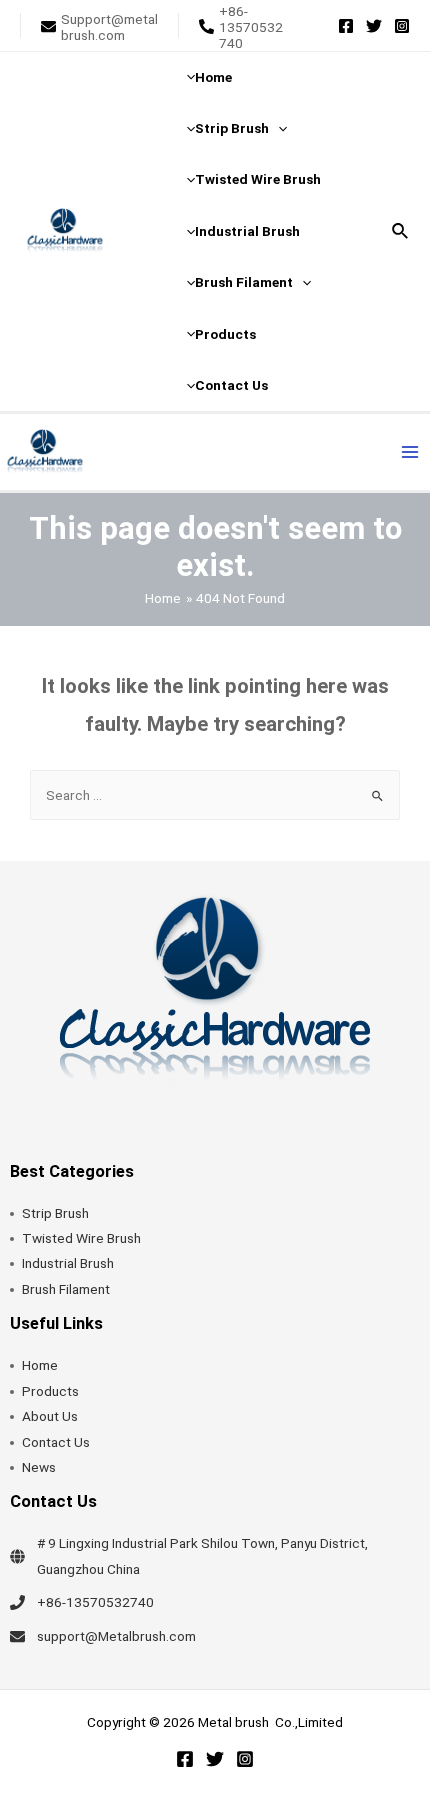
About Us (50, 1416)
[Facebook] (346, 26)
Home (40, 1365)
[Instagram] (402, 26)
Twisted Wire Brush (81, 1238)
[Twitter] (374, 26)
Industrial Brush (68, 1263)
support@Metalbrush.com (116, 1636)
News (39, 1467)
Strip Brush (55, 1213)
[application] (278, 128)
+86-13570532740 (95, 1602)
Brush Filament (66, 1289)
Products (50, 1391)
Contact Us (56, 1442)
